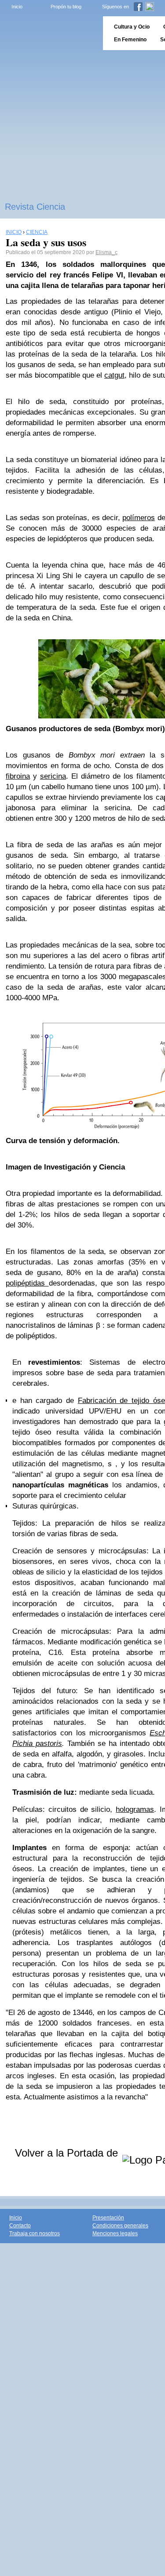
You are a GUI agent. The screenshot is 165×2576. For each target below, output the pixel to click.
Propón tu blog (66, 7)
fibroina (18, 776)
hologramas (135, 1809)
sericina (53, 776)
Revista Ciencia (35, 207)
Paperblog (49, 33)
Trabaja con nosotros (35, 2234)
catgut (114, 375)
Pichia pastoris (37, 1743)
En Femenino (130, 40)
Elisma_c (106, 252)
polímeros (139, 518)
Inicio (17, 7)
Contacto (20, 2226)
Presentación (108, 2218)
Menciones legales (115, 2234)
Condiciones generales (120, 2226)
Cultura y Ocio (132, 27)
